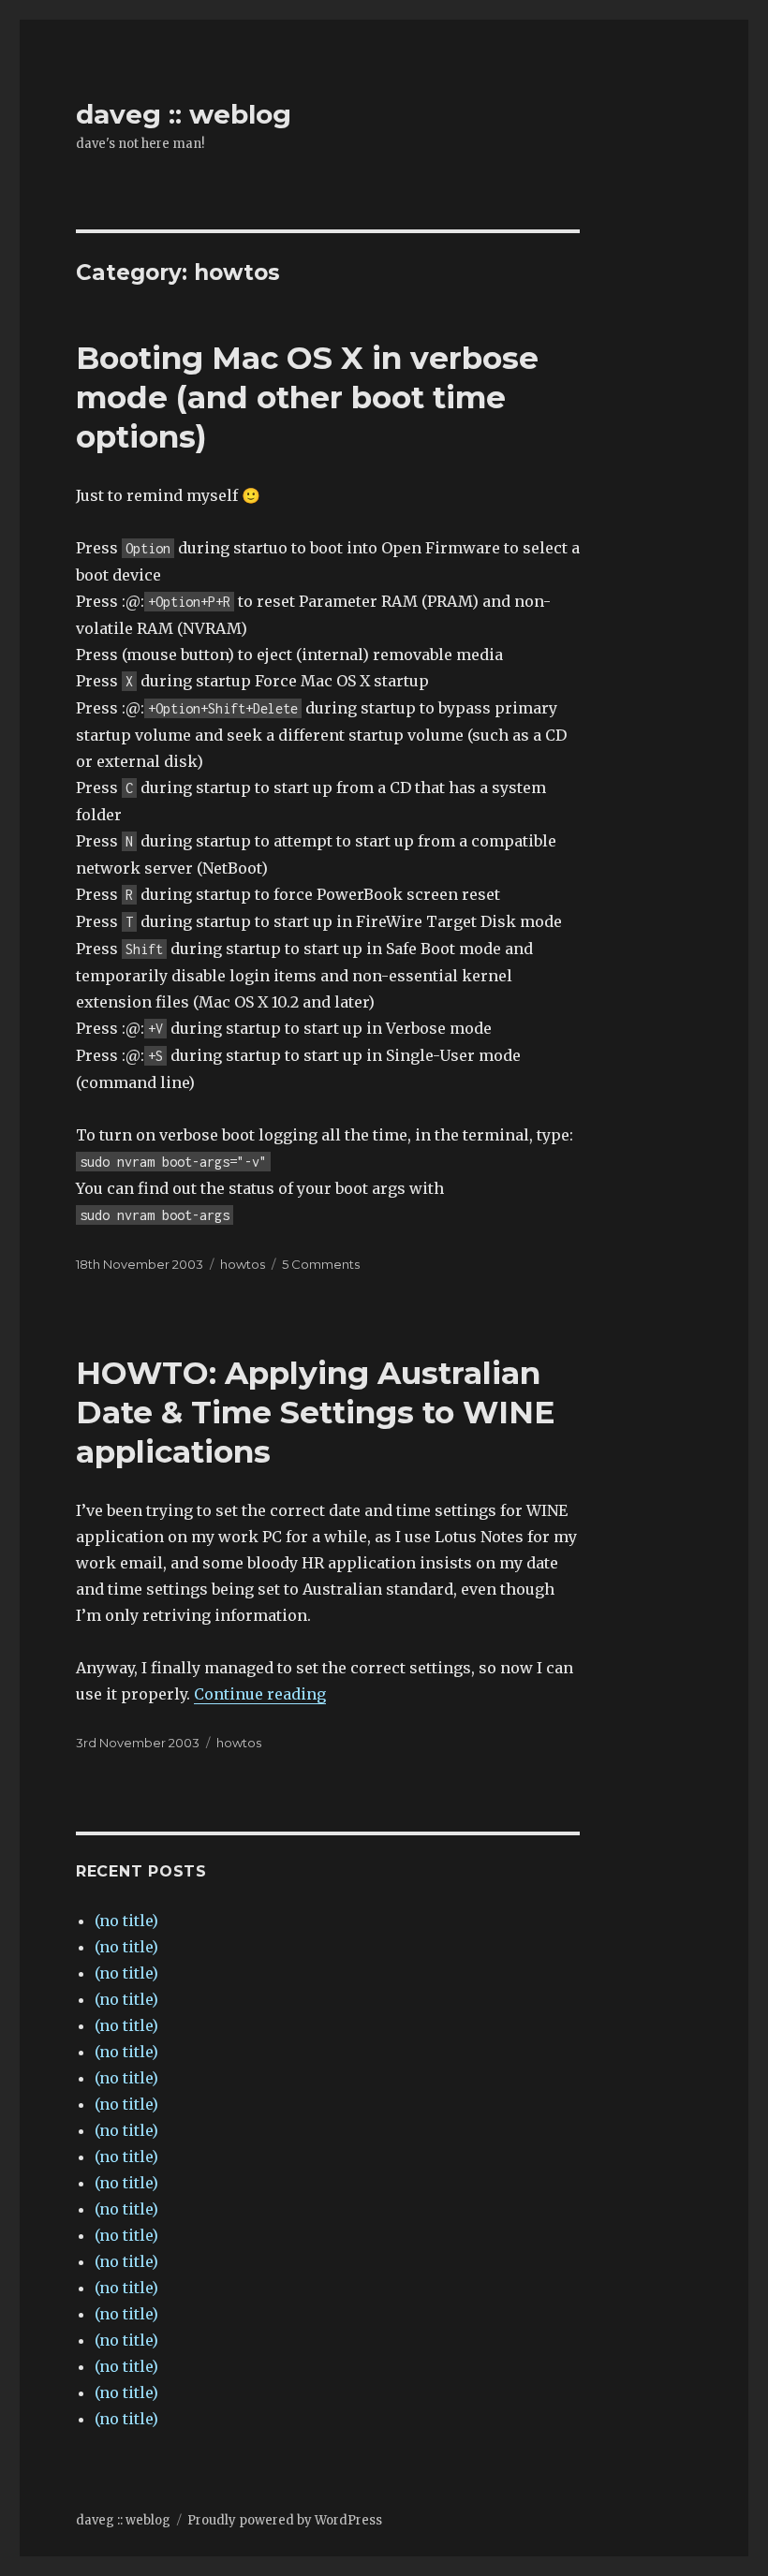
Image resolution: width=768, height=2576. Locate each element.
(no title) (126, 1921)
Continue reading (260, 1694)
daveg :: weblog (184, 114)
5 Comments (321, 1264)
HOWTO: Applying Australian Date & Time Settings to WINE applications (316, 1412)
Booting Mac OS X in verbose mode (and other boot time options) (307, 397)
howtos (243, 1264)
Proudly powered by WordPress (285, 2520)
